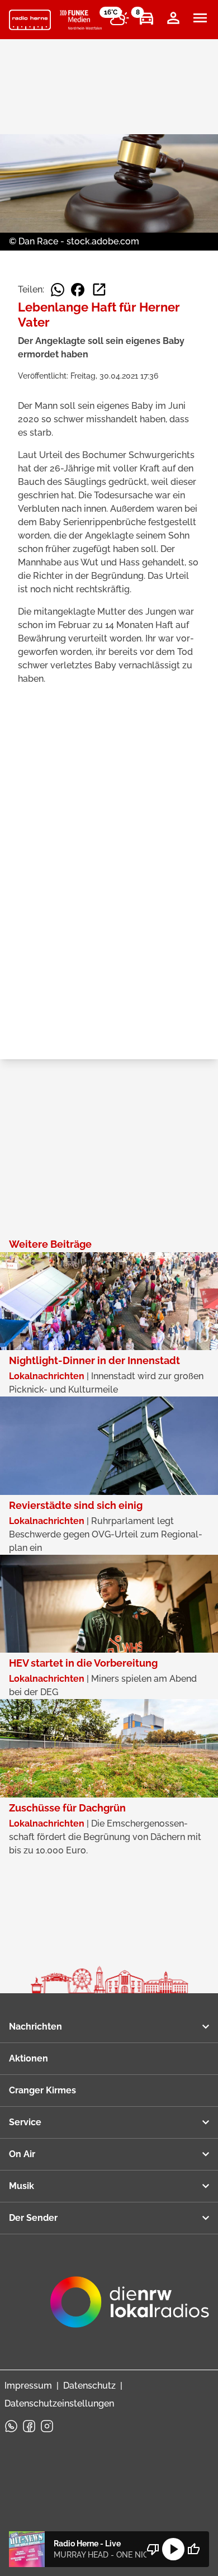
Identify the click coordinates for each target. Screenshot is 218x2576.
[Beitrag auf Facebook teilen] (78, 290)
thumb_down (153, 2549)
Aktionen (29, 2058)
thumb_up (193, 2549)
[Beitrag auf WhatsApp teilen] (58, 290)
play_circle (173, 2549)
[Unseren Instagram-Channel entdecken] (47, 2426)
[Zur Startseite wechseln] (30, 20)
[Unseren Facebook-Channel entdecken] (29, 2426)
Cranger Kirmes (42, 2090)
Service (25, 2122)
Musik (22, 2186)
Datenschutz (89, 2386)
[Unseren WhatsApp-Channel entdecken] (11, 2426)
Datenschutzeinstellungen (59, 2403)
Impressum (28, 2386)
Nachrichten (35, 2027)
